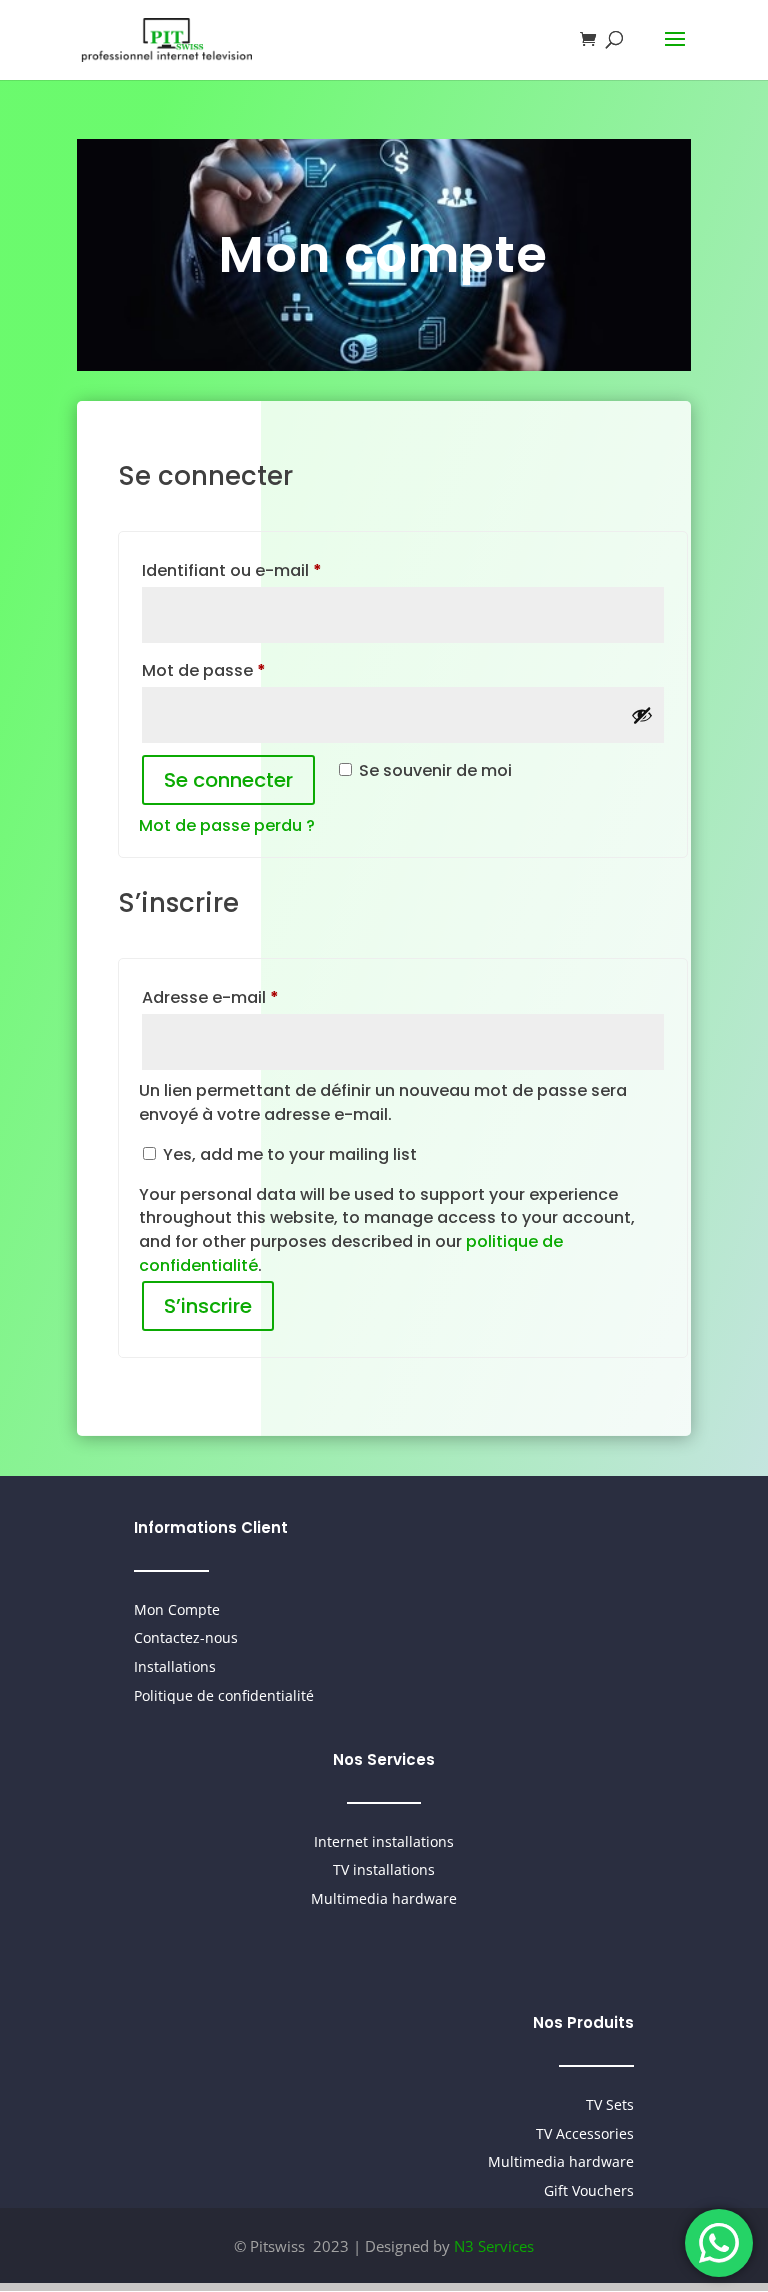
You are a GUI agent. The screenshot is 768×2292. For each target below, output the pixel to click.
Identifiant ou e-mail (277, 570)
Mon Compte (177, 1609)
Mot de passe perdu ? (227, 825)
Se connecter (228, 780)
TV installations (384, 1869)
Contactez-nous (186, 1637)
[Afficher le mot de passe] (642, 715)
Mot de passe (249, 670)
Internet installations (384, 1841)
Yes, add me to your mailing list (288, 1154)
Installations (175, 1666)
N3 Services (494, 2246)
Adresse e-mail (256, 997)
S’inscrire (208, 1306)
